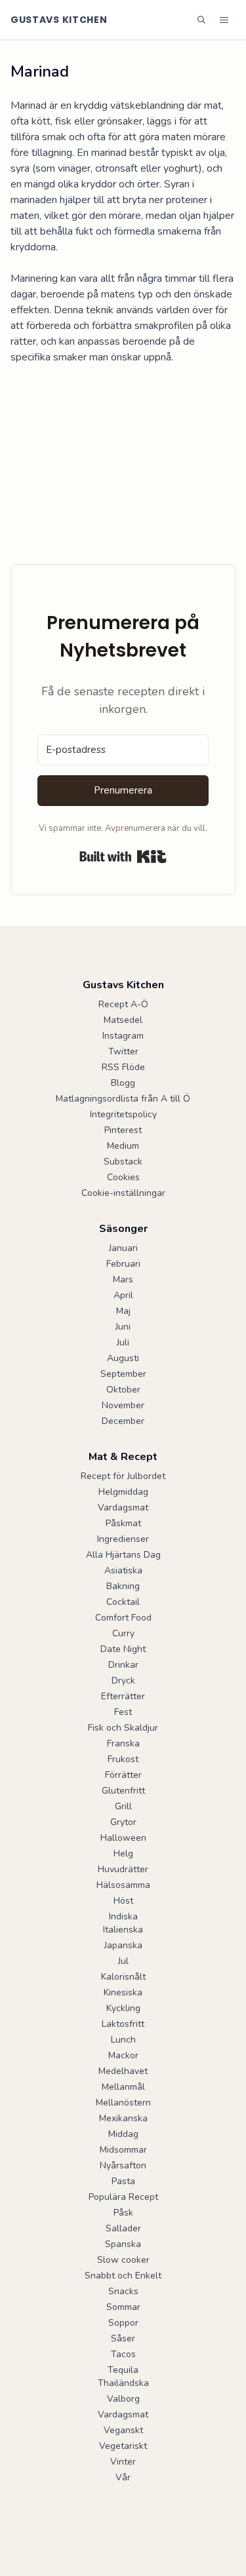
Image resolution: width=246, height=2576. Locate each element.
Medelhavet (123, 2071)
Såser (123, 2338)
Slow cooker (123, 2260)
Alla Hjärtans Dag (123, 1555)
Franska (123, 1743)
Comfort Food (123, 1618)
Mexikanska (123, 2118)
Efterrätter (123, 1696)
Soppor (123, 2323)
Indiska (123, 1916)
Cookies (123, 1177)
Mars (123, 1279)
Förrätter (123, 1775)
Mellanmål (123, 2087)
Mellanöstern (123, 2103)
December (123, 1421)
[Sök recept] (201, 20)
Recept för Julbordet (123, 1476)
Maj (123, 1311)
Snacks (123, 2291)
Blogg (123, 1083)
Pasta (123, 2181)
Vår (123, 2477)
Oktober (123, 1390)
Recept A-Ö (123, 1004)
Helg (123, 1854)
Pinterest (123, 1130)
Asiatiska (123, 1570)
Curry (123, 1633)
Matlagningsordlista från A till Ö (123, 1099)
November (123, 1405)
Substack (123, 1162)
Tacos (123, 2354)
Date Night (123, 1649)
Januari (123, 1248)
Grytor (123, 1822)
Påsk (123, 2213)
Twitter (123, 1051)
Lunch (123, 2040)
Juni (123, 1327)
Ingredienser (123, 1539)
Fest (123, 1712)
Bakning (123, 1586)
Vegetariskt (123, 2446)
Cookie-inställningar (123, 1193)
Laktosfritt (123, 2024)
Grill (123, 1806)
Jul (123, 1961)
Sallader (123, 2228)
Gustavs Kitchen (59, 20)
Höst (123, 1901)
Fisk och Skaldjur (123, 1728)
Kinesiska (123, 1992)
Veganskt (123, 2430)
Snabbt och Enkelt (123, 2276)
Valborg (123, 2399)
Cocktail (123, 1602)
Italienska (123, 1930)
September (123, 1374)
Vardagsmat (123, 1508)
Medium (123, 1146)
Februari (123, 1264)
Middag (123, 2134)
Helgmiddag (123, 1492)
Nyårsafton (123, 2165)
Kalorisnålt (123, 1977)
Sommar (123, 2307)
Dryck (123, 1681)
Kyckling (123, 2008)
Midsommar (123, 2150)
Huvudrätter (123, 1869)
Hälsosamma (123, 1885)
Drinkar (123, 1665)
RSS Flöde (123, 1067)
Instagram (123, 1036)
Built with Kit (123, 856)
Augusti (123, 1358)
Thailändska (123, 2383)
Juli (123, 1342)
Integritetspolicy (123, 1114)
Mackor (123, 2055)
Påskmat (123, 1523)
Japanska (123, 1945)
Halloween (123, 1838)
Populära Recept (123, 2197)
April (123, 1295)
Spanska (123, 2244)
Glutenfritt (123, 1791)
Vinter (123, 2462)
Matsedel (123, 1020)
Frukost (123, 1759)
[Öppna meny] (224, 20)
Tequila (123, 2370)
